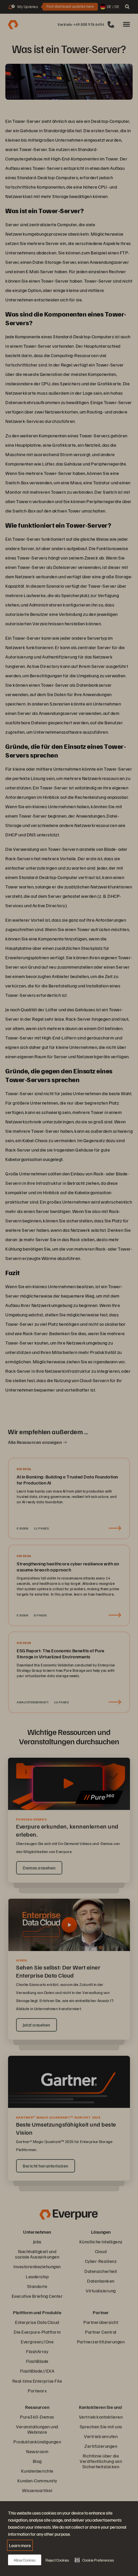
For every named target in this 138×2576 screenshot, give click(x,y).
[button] (94, 2560)
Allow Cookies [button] (25, 2560)
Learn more (20, 2545)
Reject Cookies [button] (57, 2560)
